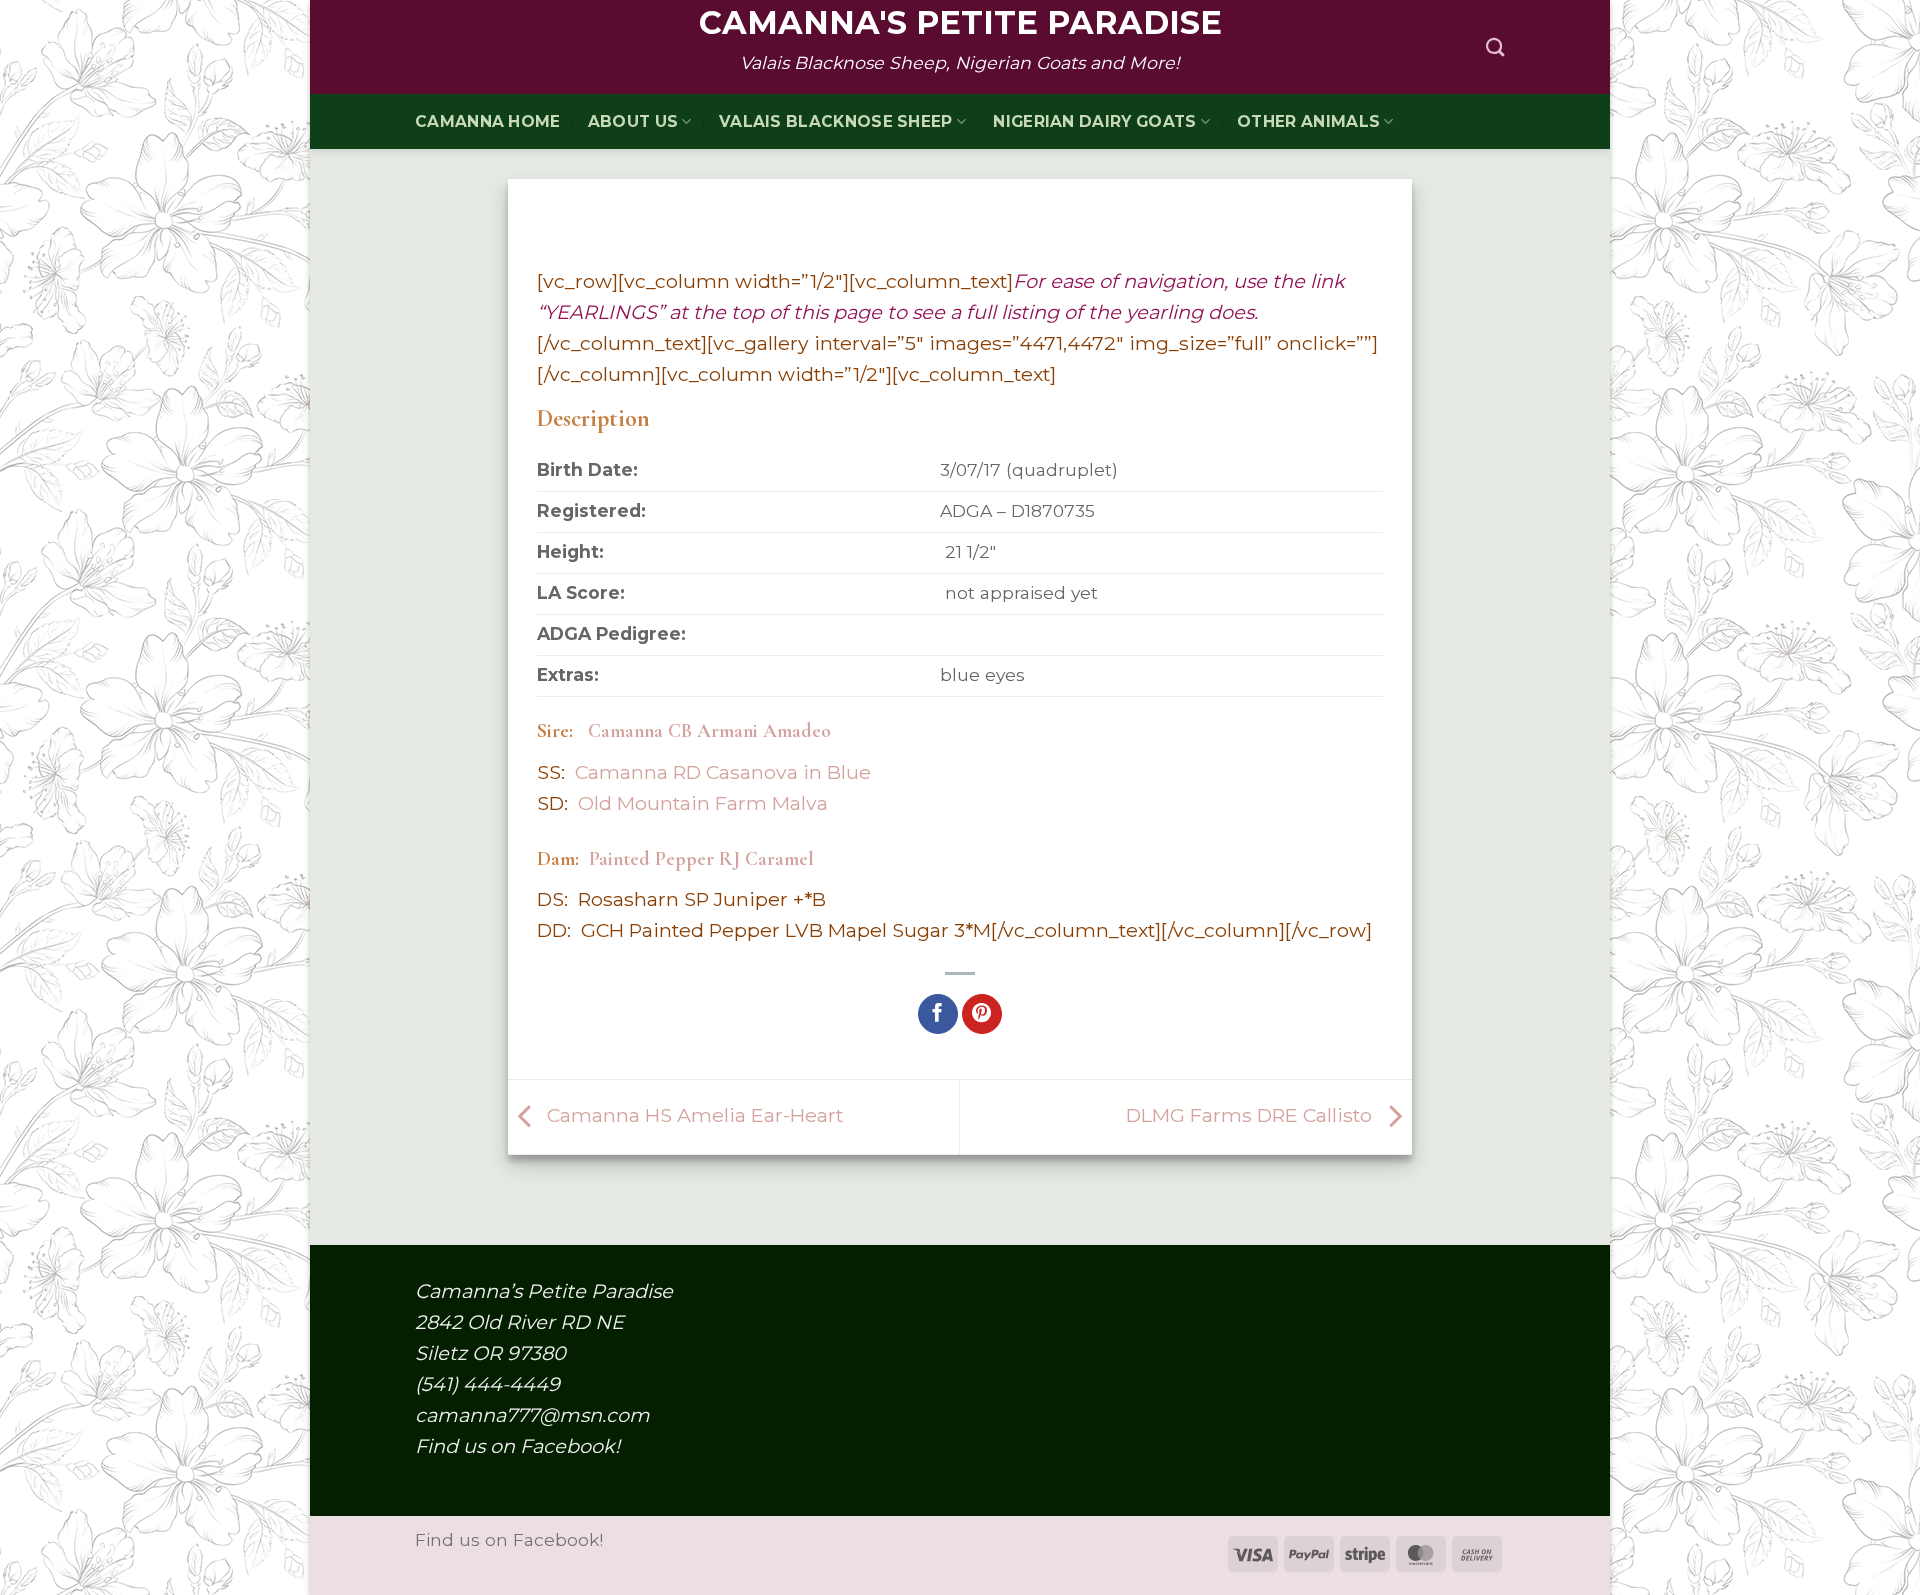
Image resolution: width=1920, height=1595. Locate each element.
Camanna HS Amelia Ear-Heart (692, 1115)
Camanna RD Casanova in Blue (723, 772)
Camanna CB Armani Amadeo (709, 731)
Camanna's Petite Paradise (960, 23)
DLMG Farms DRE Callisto (1251, 1115)
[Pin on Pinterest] (982, 1014)
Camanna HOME (488, 121)
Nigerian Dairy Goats (1094, 121)
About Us (633, 121)
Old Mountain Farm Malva (703, 803)
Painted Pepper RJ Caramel (701, 859)
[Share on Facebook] (938, 1014)
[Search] (1495, 47)
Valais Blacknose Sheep (836, 121)
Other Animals (1308, 121)
